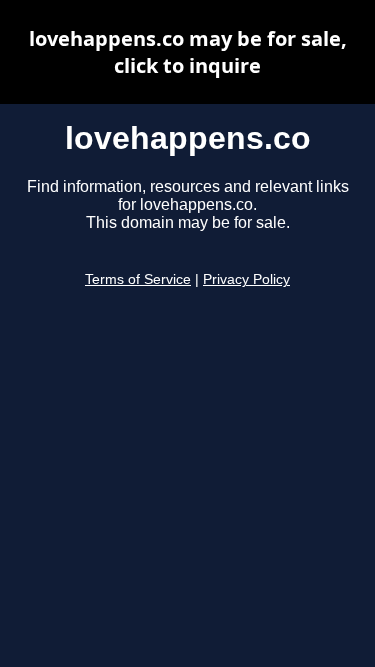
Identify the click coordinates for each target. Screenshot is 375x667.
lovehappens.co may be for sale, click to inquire (188, 52)
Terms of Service (138, 279)
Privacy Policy (246, 279)
